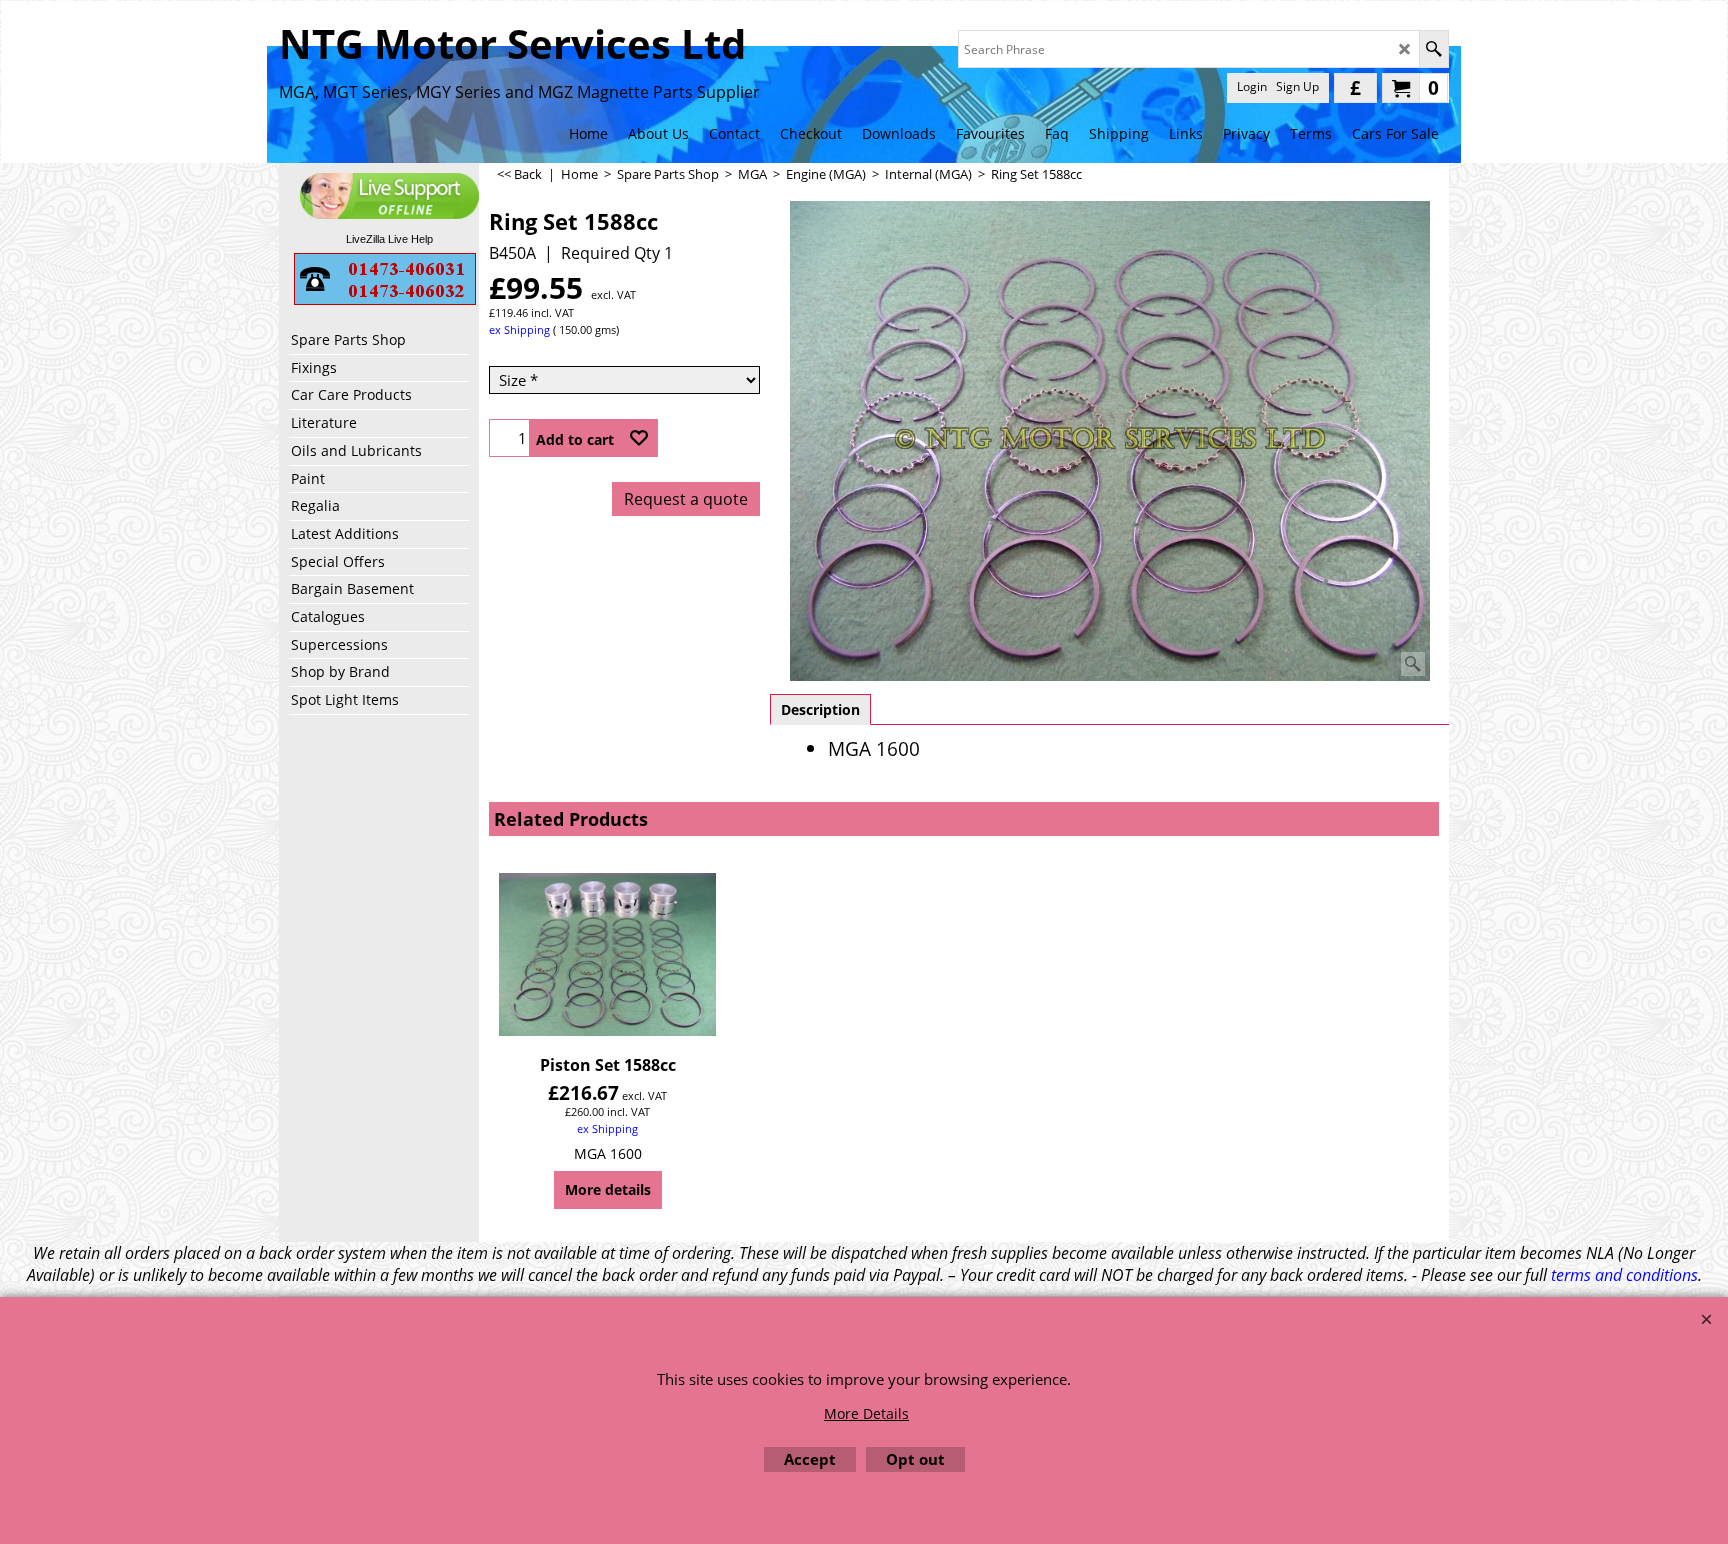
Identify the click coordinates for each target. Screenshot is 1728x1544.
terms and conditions (1624, 1275)
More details (608, 1189)
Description (820, 709)
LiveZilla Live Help (389, 239)
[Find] (1433, 49)
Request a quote (686, 499)
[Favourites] (639, 438)
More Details (866, 1413)
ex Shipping (519, 329)
